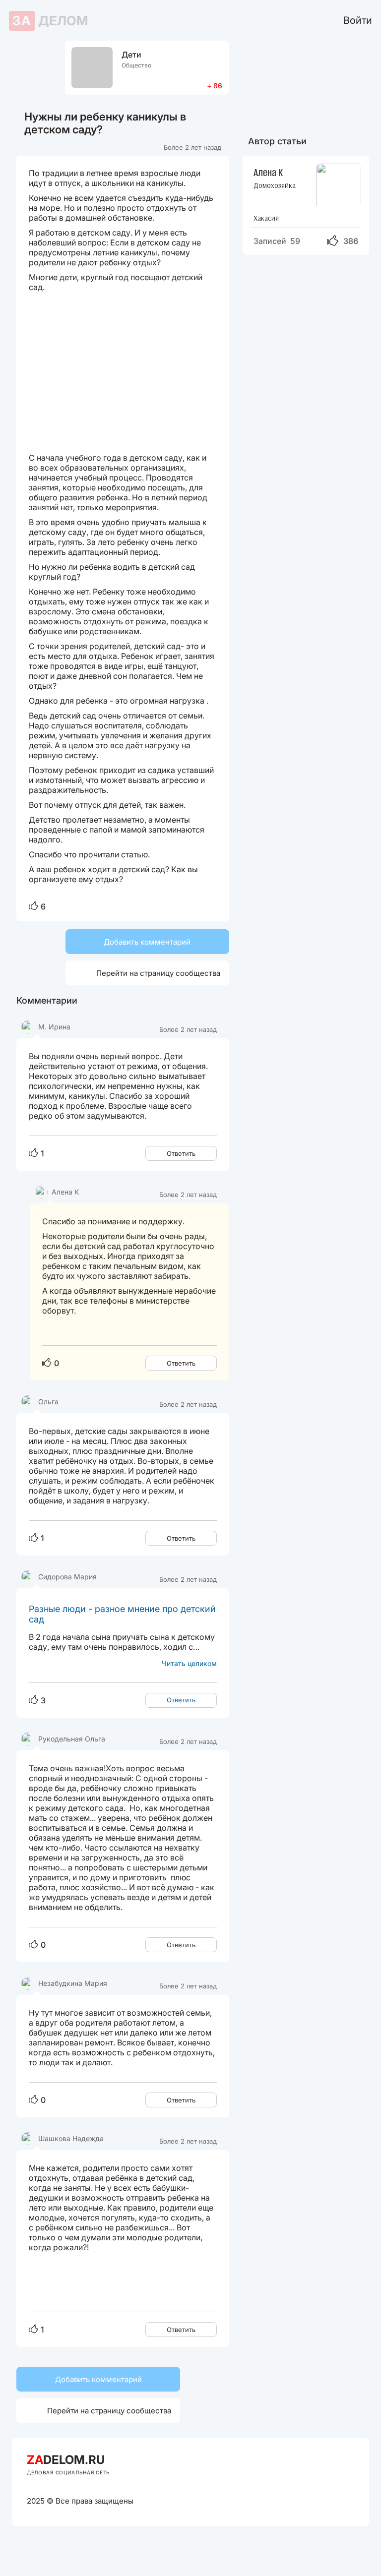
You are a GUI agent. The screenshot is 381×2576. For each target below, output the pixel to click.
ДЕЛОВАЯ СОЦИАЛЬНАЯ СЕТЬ (68, 2472)
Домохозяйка (275, 185)
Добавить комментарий (147, 942)
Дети (131, 55)
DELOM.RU (66, 2460)
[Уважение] (33, 907)
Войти (358, 20)
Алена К (268, 172)
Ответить (181, 1153)
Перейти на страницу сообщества (147, 973)
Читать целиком (189, 1663)
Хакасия (266, 218)
